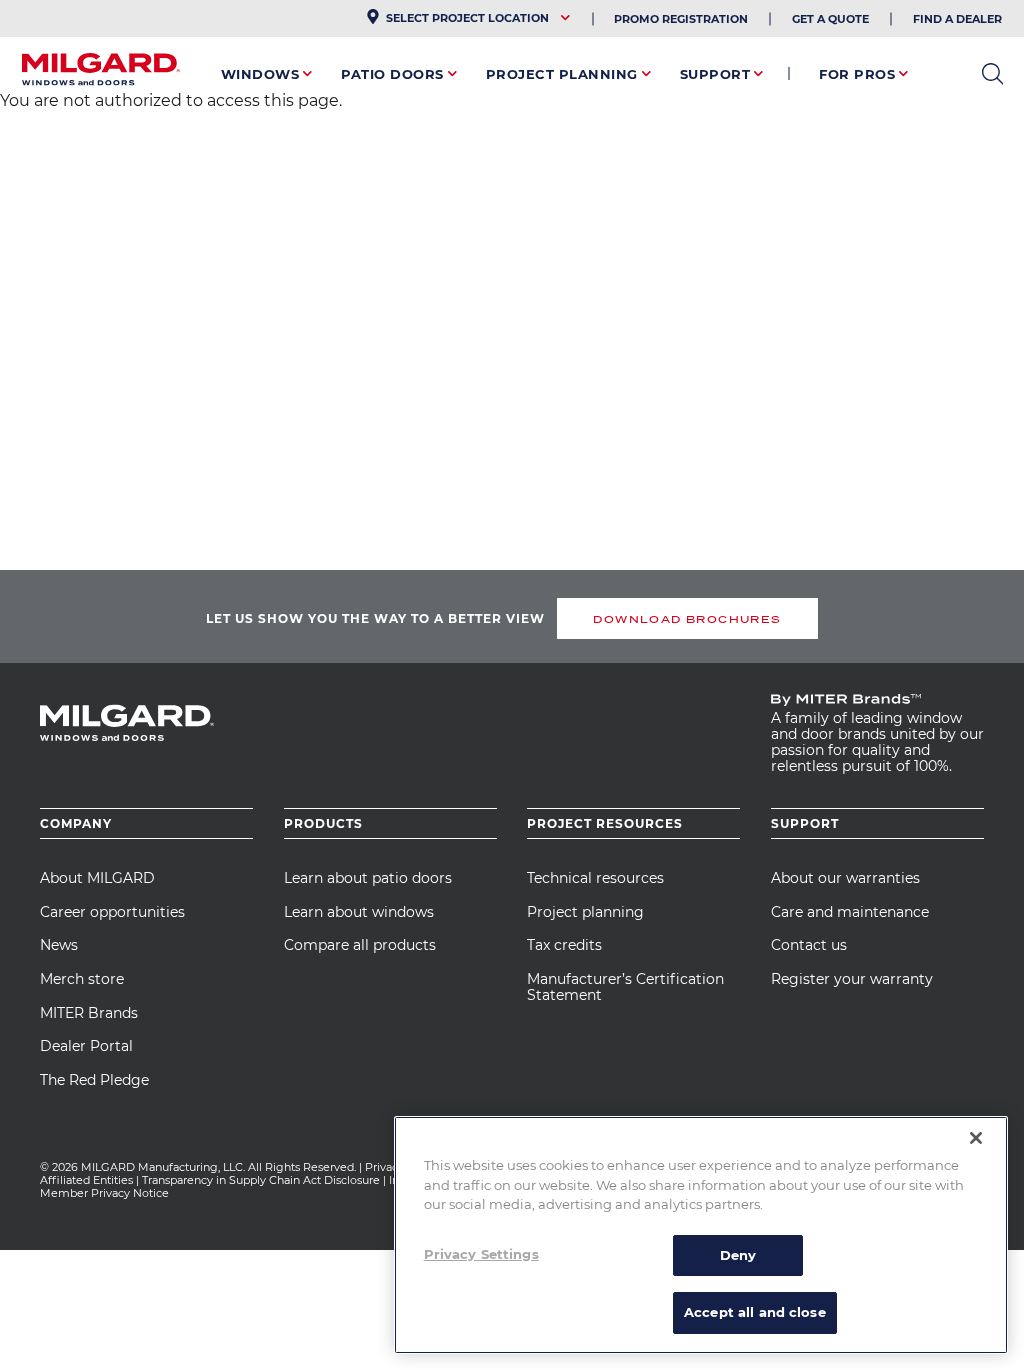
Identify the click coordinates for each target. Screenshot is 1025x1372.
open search (992, 74)
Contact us (809, 945)
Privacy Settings (481, 1254)
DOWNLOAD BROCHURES (687, 619)
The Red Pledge (94, 1080)
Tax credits (564, 945)
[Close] (976, 1138)
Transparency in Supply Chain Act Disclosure (261, 1180)
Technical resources (595, 878)
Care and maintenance (850, 912)
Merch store (82, 979)
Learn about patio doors (368, 878)
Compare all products (360, 945)
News (59, 945)
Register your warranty (852, 979)
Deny (738, 1255)
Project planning (585, 912)
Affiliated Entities (86, 1180)
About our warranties (845, 878)
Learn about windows (359, 912)
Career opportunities (112, 912)
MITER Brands (89, 1013)
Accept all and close (755, 1312)
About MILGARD (97, 878)
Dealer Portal (86, 1046)
